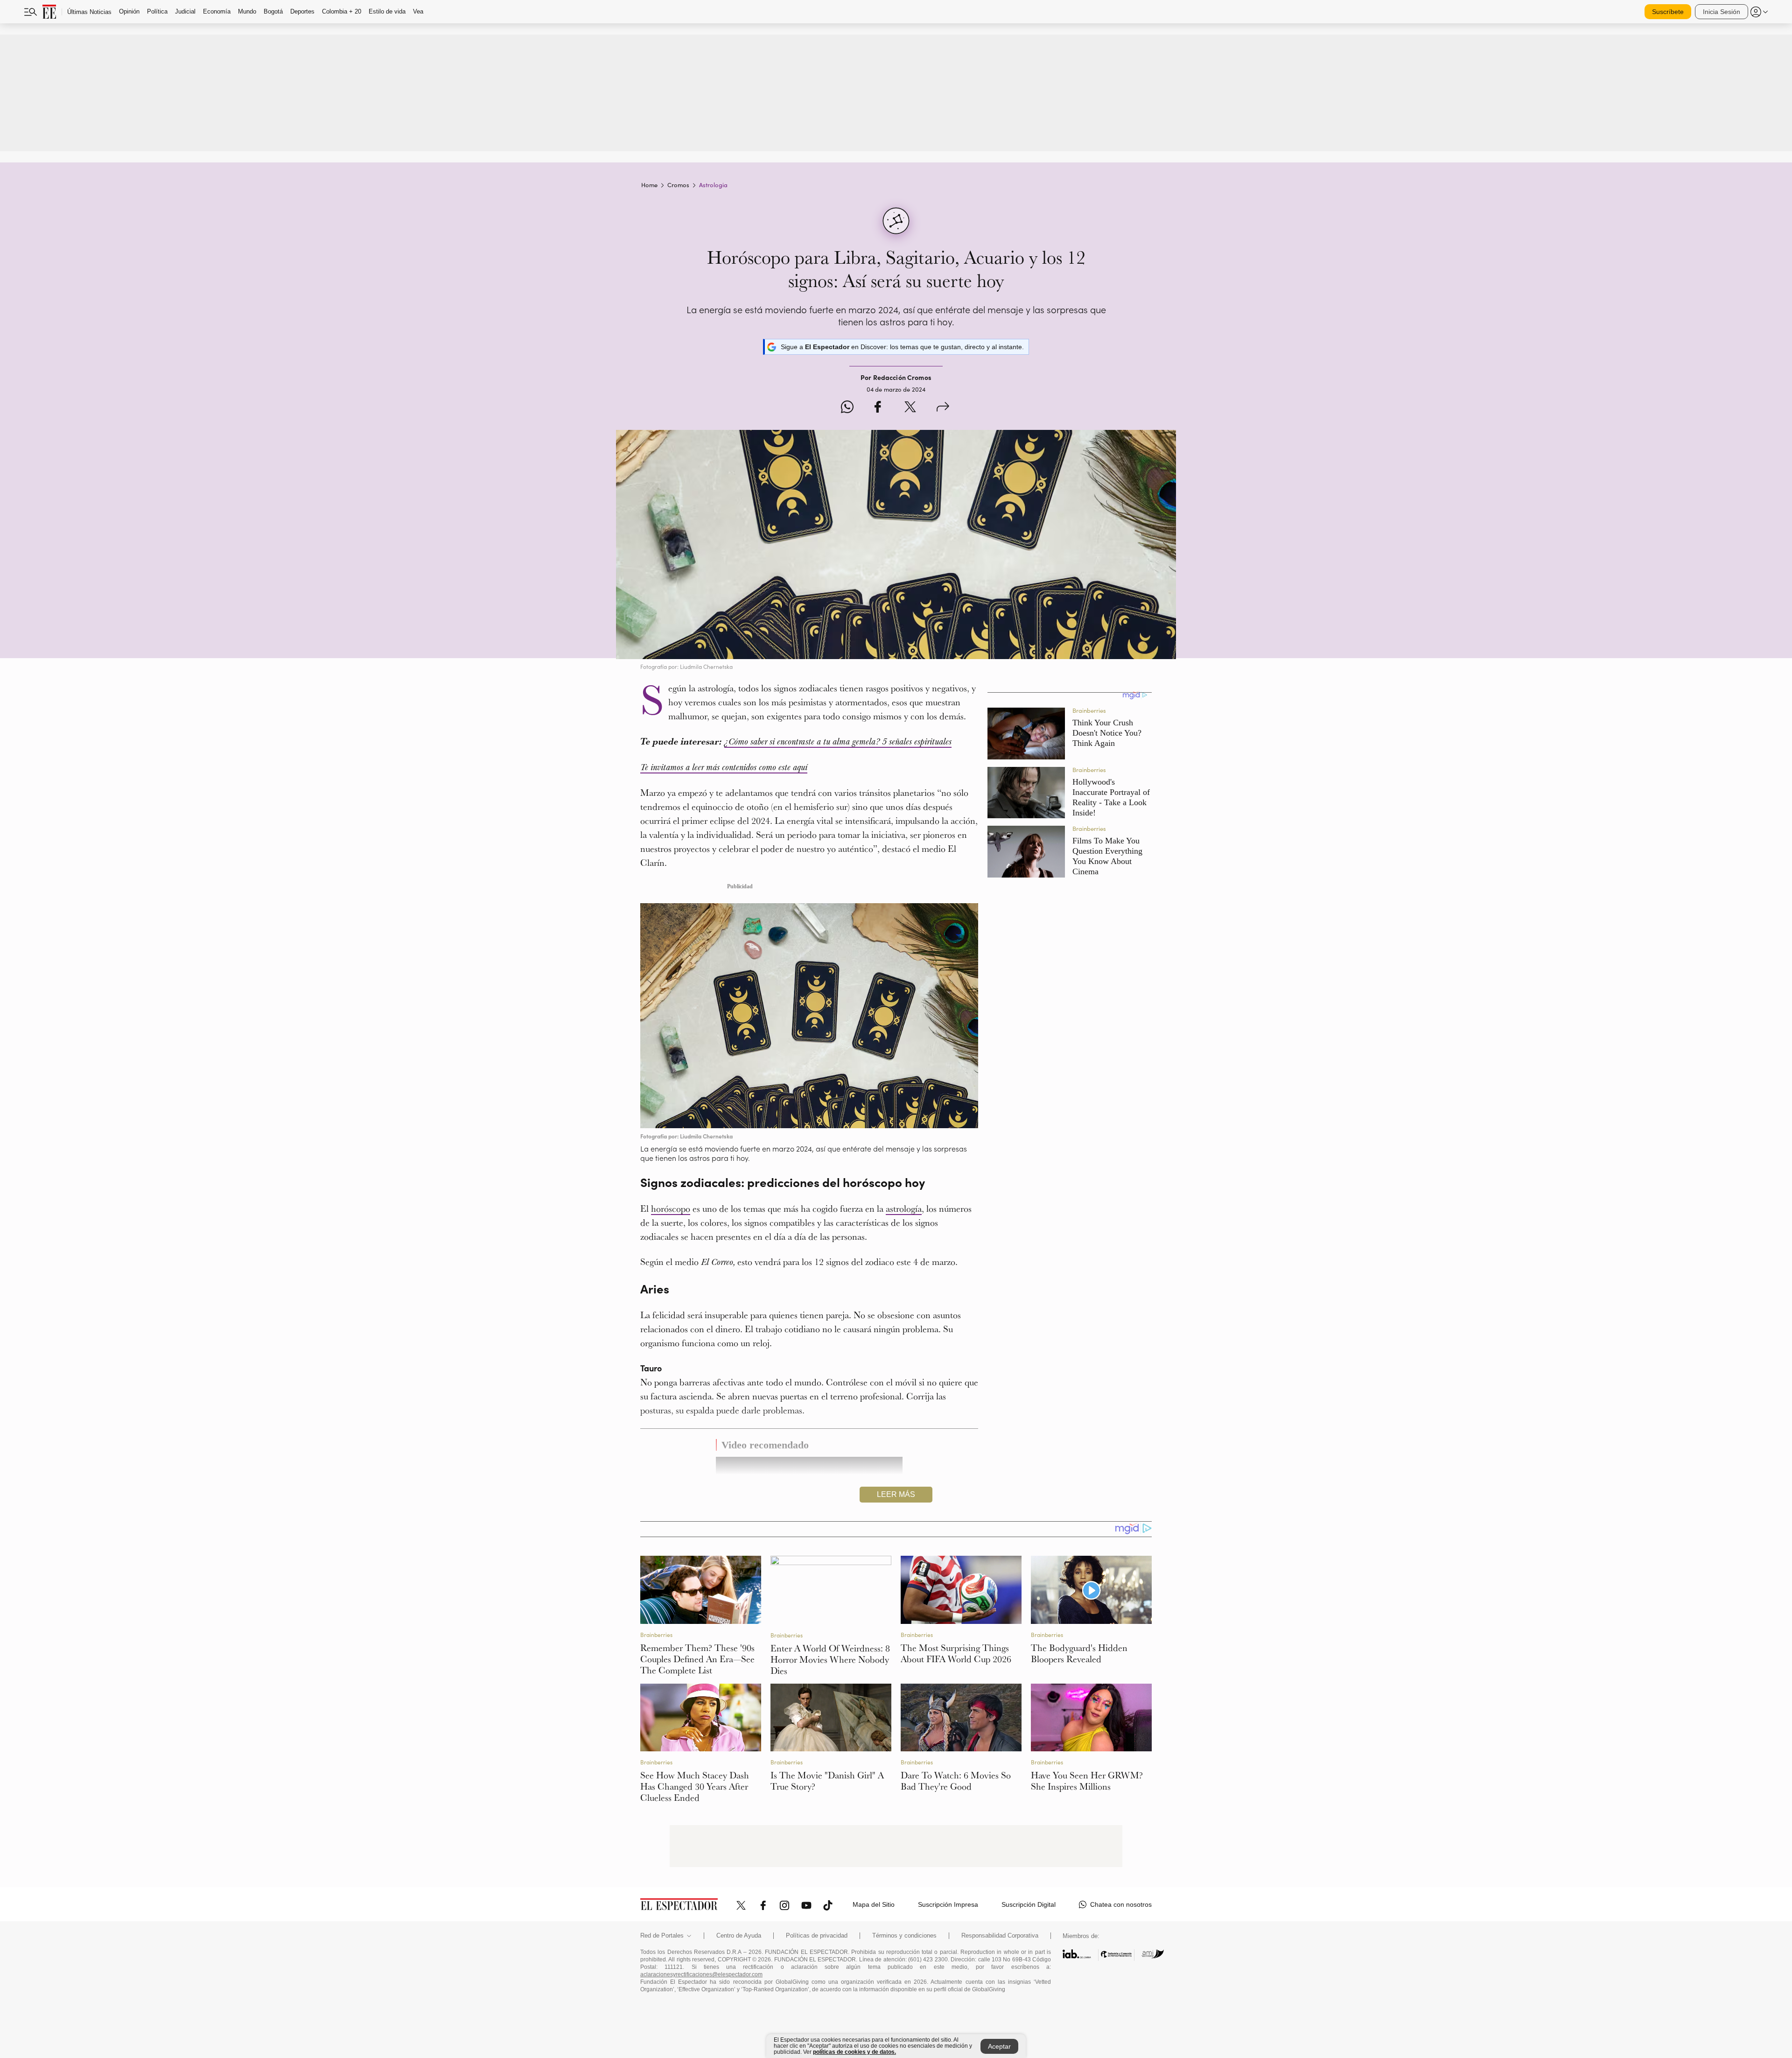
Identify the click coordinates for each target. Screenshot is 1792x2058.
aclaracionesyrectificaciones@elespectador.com (701, 1974)
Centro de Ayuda (739, 1936)
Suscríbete (1668, 12)
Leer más (896, 1494)
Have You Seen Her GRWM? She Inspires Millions (1087, 1781)
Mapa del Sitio (874, 1904)
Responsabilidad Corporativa (1000, 1936)
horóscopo (671, 1208)
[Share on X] (910, 408)
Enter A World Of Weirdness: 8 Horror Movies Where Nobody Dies (830, 1659)
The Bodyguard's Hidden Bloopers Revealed (1079, 1653)
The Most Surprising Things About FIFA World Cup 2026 (956, 1653)
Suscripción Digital (1029, 1904)
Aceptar (999, 2046)
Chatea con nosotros (1121, 1904)
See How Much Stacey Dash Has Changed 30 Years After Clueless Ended (695, 1786)
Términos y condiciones (904, 1936)
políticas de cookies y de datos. (854, 2052)
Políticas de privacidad (817, 1936)
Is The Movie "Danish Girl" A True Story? (827, 1781)
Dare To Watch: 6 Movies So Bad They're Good (956, 1781)
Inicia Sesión (1722, 12)
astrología (904, 1208)
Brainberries (656, 1635)
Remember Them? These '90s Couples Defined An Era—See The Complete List (697, 1659)
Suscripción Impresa (948, 1904)
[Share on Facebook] (878, 408)
